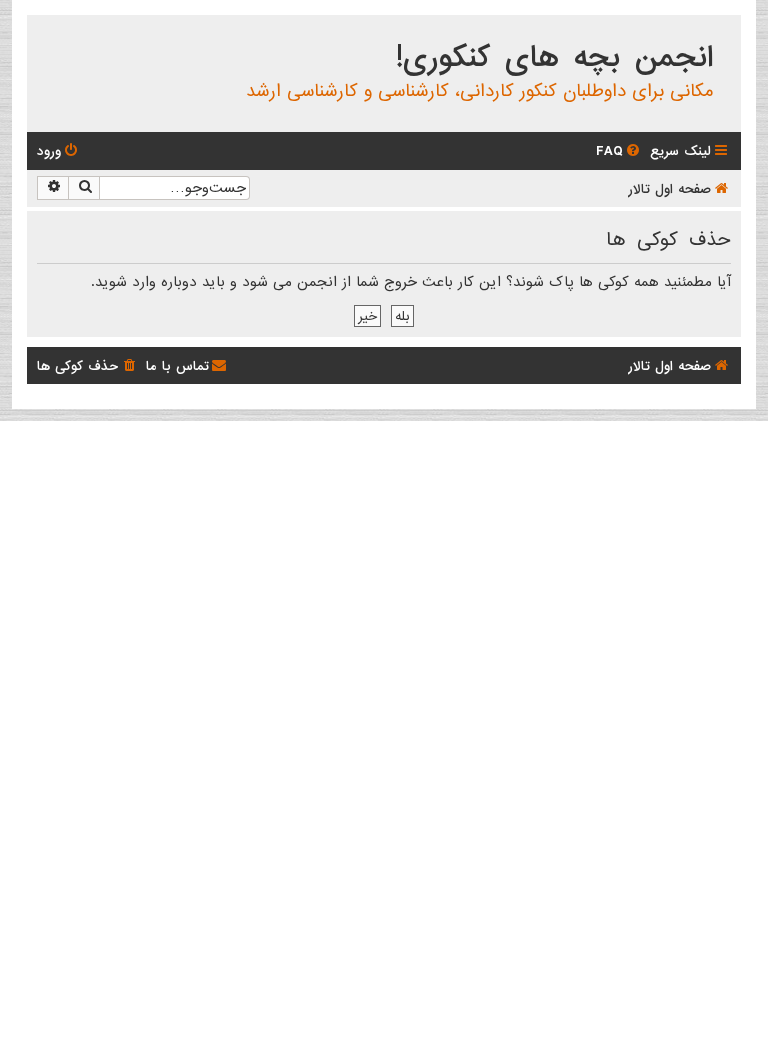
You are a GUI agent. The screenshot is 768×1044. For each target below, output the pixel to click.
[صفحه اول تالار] (724, 34)
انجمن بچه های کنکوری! (554, 58)
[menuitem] (619, 151)
